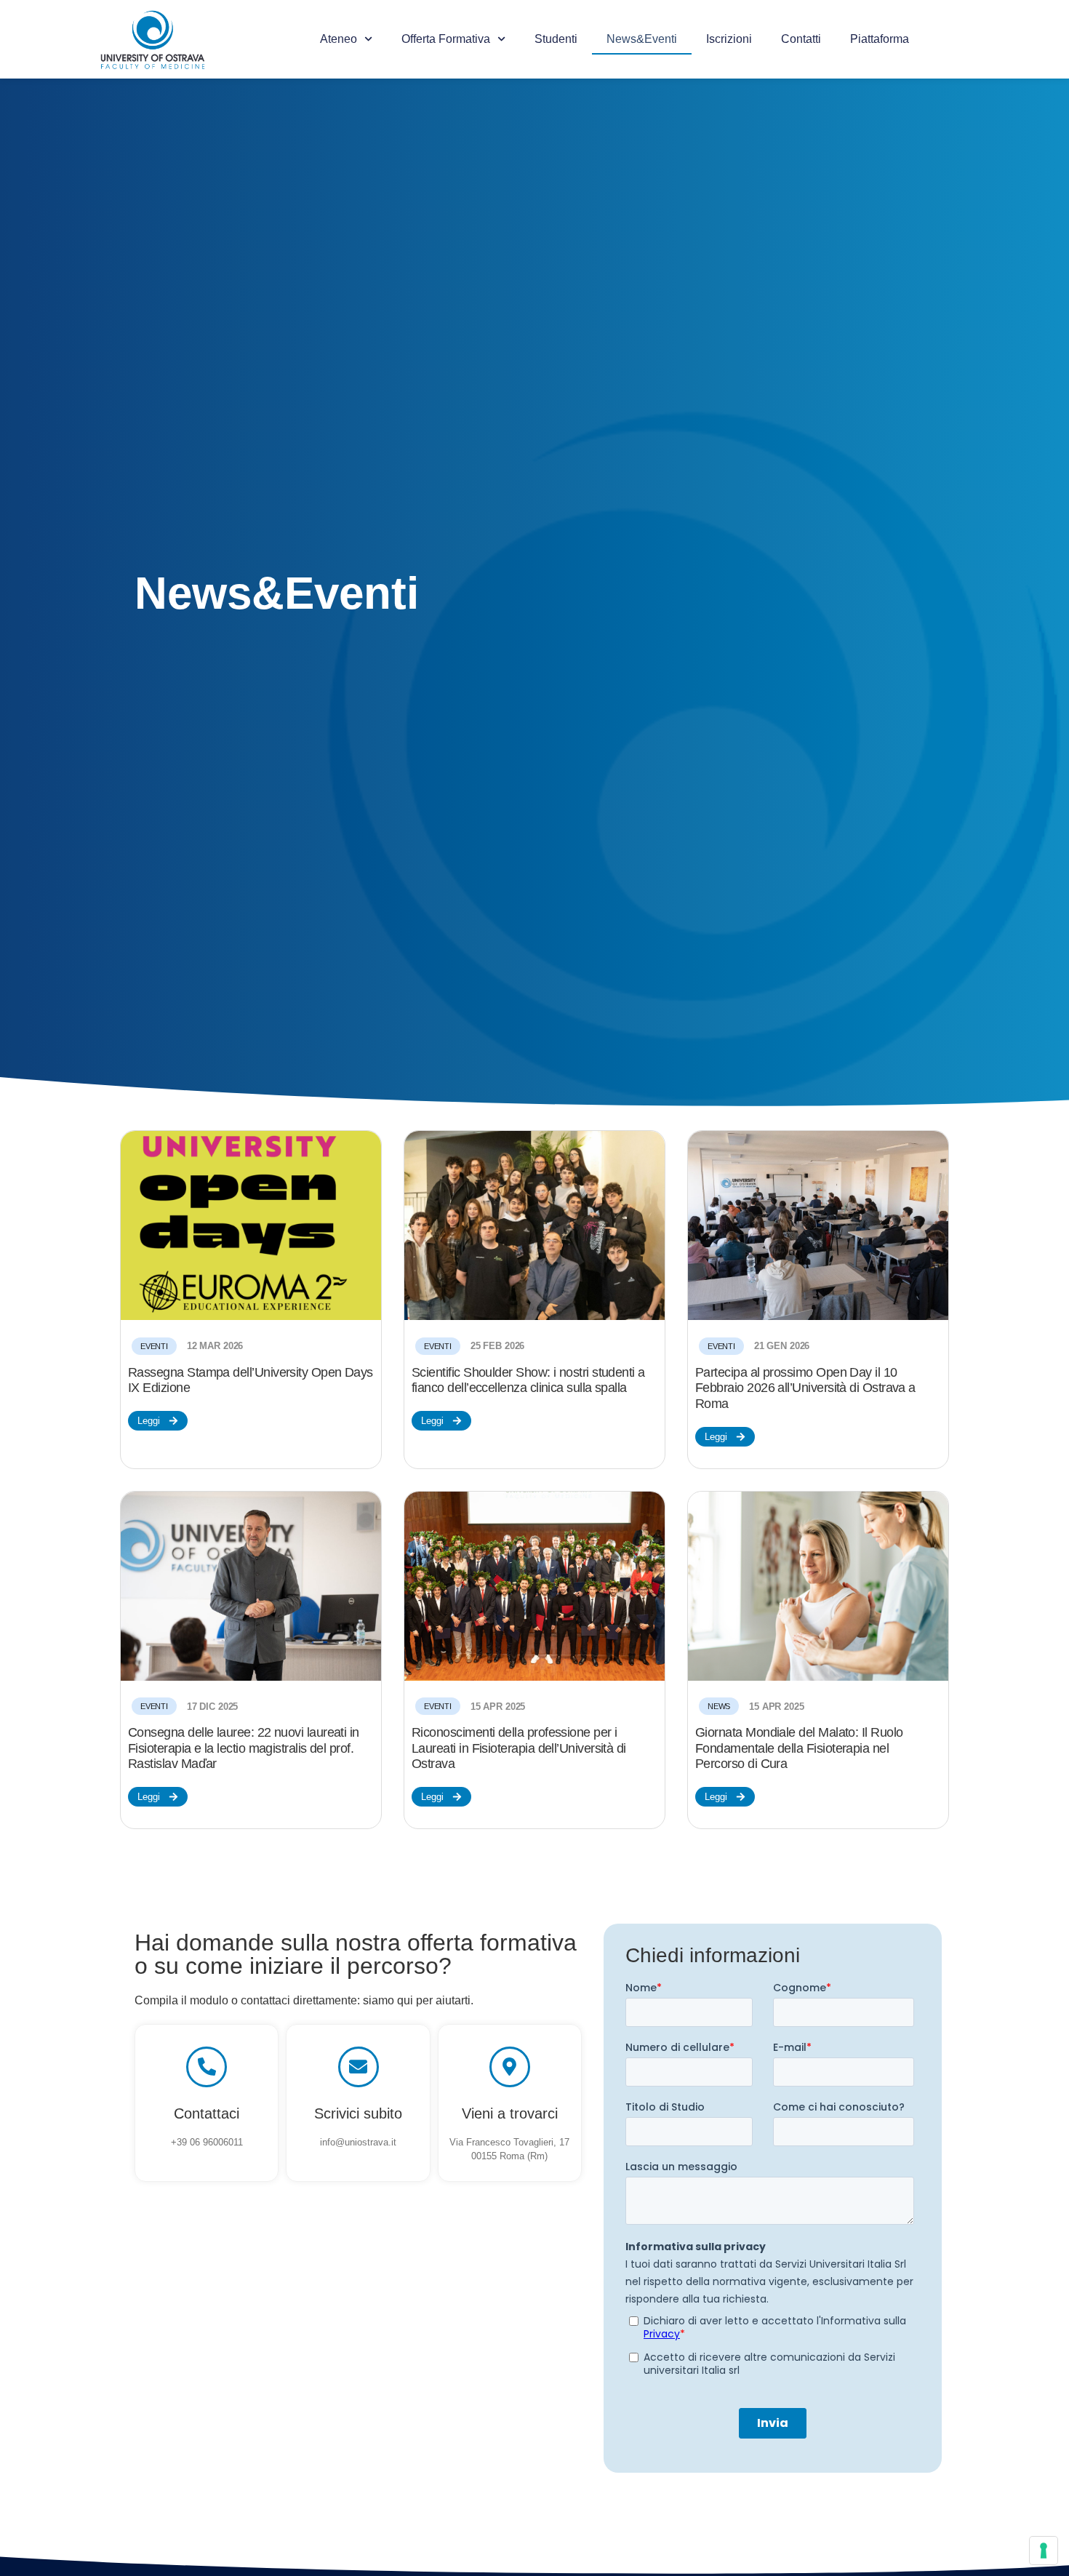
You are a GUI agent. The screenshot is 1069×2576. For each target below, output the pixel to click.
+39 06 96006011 (207, 2142)
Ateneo (339, 39)
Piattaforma (880, 39)
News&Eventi (642, 39)
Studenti (556, 39)
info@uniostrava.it (358, 2142)
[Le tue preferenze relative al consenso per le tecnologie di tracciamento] (1044, 2551)
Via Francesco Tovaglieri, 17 (509, 2142)
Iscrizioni (729, 39)
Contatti (801, 39)
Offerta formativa (446, 39)
